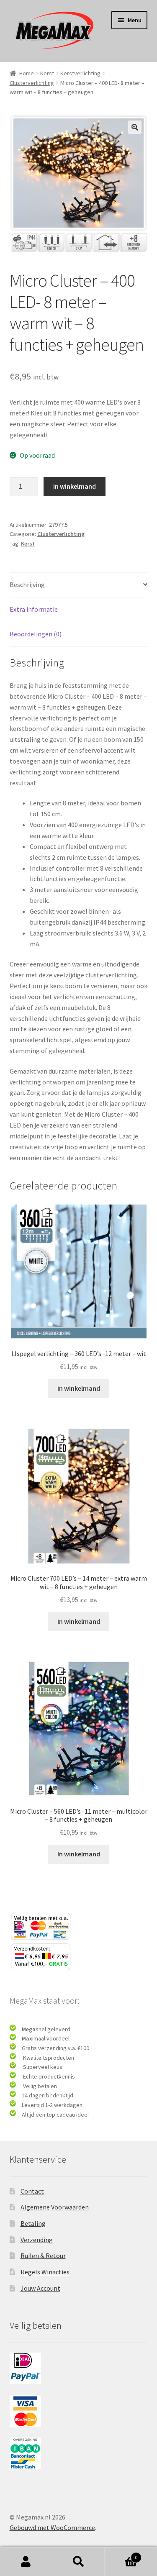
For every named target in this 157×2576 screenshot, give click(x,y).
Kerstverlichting (80, 73)
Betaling (33, 2223)
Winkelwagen (121, 2554)
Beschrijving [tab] (27, 584)
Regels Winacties (45, 2272)
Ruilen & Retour (43, 2256)
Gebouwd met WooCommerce (52, 2527)
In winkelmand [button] (79, 1388)
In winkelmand (75, 486)
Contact (32, 2191)
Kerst (47, 73)
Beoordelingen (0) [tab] (36, 634)
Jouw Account (40, 2288)
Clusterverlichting (32, 83)
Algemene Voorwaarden (55, 2207)
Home (27, 73)
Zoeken (78, 2562)
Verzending (37, 2240)
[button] (135, 127)
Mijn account (26, 2562)
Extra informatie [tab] (34, 609)
